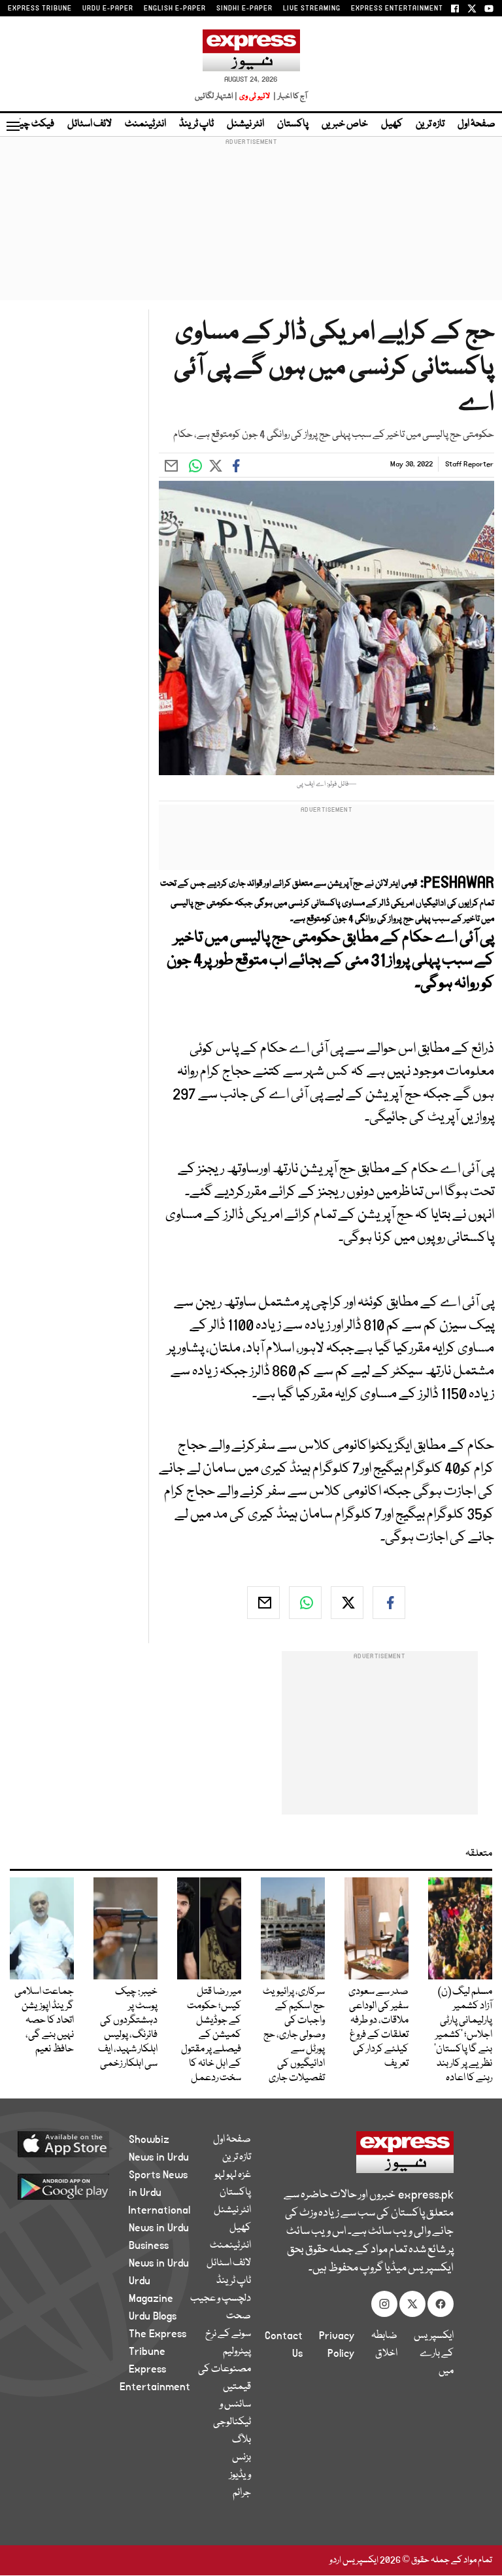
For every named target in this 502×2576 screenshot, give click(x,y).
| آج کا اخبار (289, 96)
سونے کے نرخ (228, 2334)
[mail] (263, 1603)
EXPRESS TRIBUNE (40, 9)
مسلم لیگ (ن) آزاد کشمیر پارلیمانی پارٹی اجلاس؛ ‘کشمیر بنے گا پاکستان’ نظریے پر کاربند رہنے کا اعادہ (463, 2035)
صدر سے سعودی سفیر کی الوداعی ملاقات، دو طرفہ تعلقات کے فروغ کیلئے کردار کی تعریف (378, 2028)
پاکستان (293, 124)
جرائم (242, 2493)
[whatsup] (305, 1603)
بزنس (242, 2458)
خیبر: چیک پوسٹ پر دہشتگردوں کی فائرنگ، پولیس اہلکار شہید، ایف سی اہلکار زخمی (128, 2028)
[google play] (79, 2186)
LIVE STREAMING (312, 9)
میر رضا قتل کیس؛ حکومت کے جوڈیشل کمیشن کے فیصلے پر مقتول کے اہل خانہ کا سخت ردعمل (211, 2035)
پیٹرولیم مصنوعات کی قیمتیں (225, 2369)
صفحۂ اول (477, 124)
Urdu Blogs (153, 2316)
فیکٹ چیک (31, 124)
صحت (239, 2316)
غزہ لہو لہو (233, 2175)
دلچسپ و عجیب (221, 2299)
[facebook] (389, 1603)
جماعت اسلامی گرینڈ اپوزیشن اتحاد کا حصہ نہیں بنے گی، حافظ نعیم (44, 2021)
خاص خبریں (345, 124)
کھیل (392, 124)
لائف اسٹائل (90, 124)
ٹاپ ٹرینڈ (196, 124)
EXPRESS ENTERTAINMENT (397, 9)
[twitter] (347, 1603)
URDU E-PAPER (108, 9)
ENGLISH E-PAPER (175, 9)
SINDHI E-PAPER (244, 9)
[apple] (79, 2144)
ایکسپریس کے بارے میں (434, 2354)
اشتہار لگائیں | (216, 96)
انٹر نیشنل (245, 124)
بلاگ (242, 2440)
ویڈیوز (240, 2475)
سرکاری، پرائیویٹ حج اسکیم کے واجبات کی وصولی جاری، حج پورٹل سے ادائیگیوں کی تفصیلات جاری (294, 2035)
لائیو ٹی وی (255, 96)
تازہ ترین (430, 124)
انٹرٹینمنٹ (145, 124)
